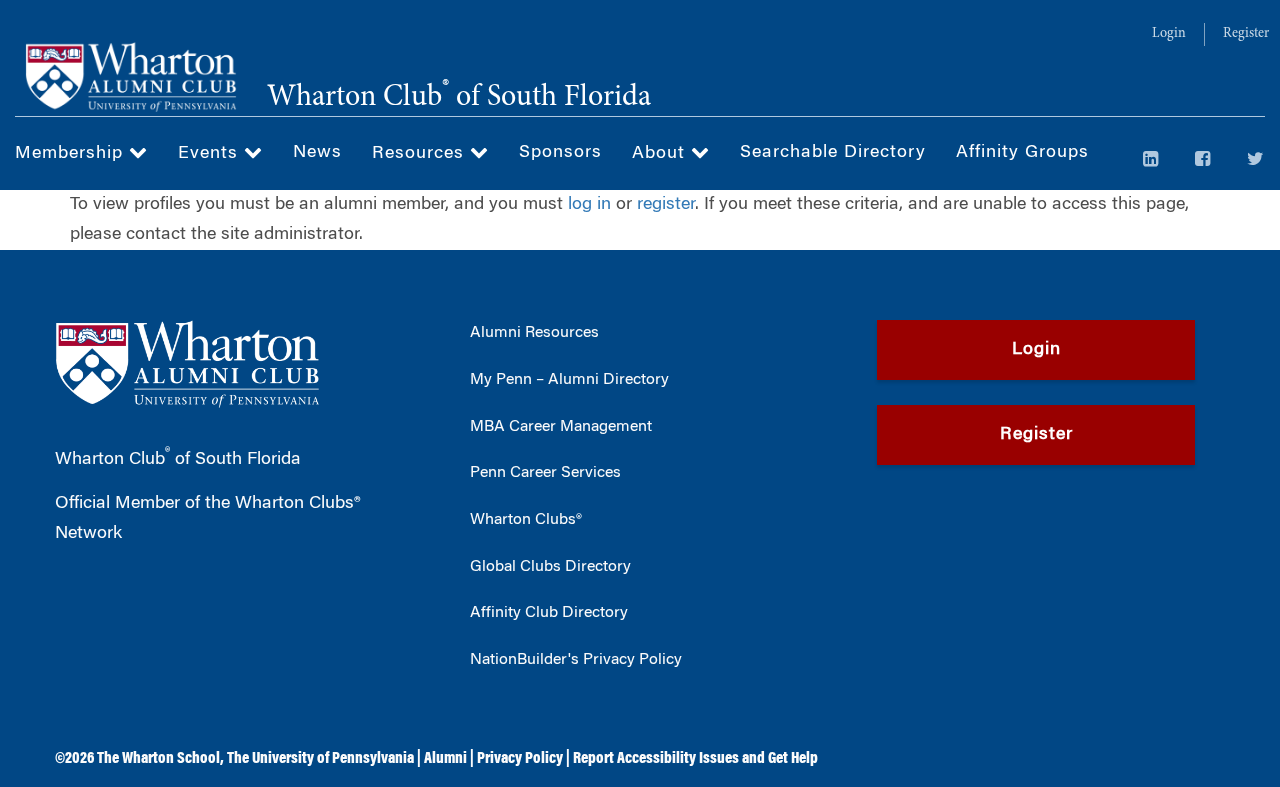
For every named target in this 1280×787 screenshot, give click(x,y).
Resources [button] (421, 154)
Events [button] (211, 154)
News (317, 153)
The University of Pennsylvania (320, 759)
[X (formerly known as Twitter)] (1256, 161)
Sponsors (560, 153)
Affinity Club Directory (549, 613)
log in (589, 205)
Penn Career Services (545, 473)
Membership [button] (72, 154)
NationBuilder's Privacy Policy (576, 660)
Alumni (445, 759)
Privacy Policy (520, 759)
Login (1169, 34)
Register (1246, 34)
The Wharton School (158, 759)
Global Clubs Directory (550, 567)
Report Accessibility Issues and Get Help (695, 759)
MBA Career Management (561, 427)
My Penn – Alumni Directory (569, 380)
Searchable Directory (833, 153)
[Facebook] (1203, 161)
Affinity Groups (1022, 153)
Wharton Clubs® (526, 520)
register (666, 205)
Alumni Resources (534, 333)
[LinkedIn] (1151, 161)
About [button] (661, 154)
